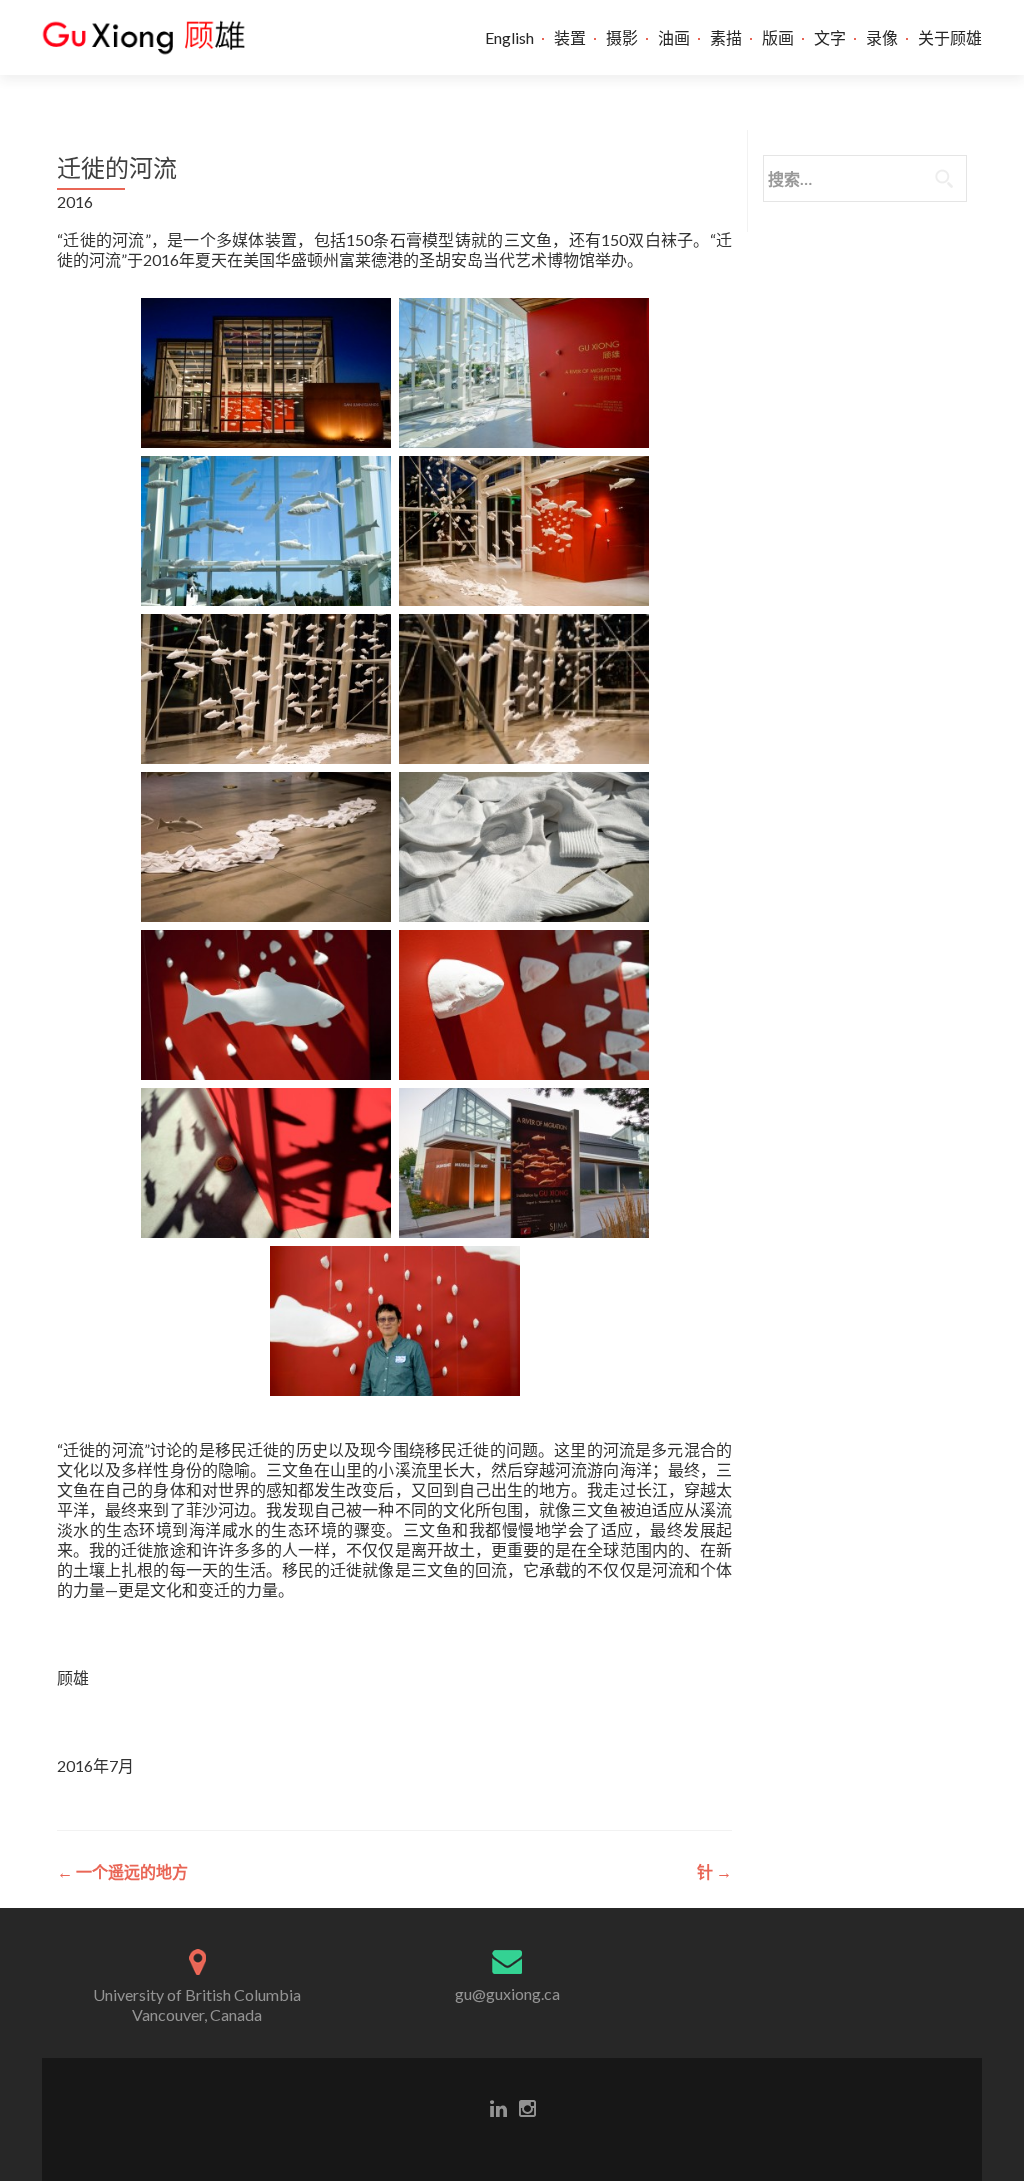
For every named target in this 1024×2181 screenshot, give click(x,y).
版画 (778, 37)
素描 (726, 37)
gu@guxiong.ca (507, 1993)
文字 (830, 37)
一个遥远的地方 (122, 1871)
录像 (882, 37)
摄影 (622, 37)
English (509, 37)
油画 (674, 37)
